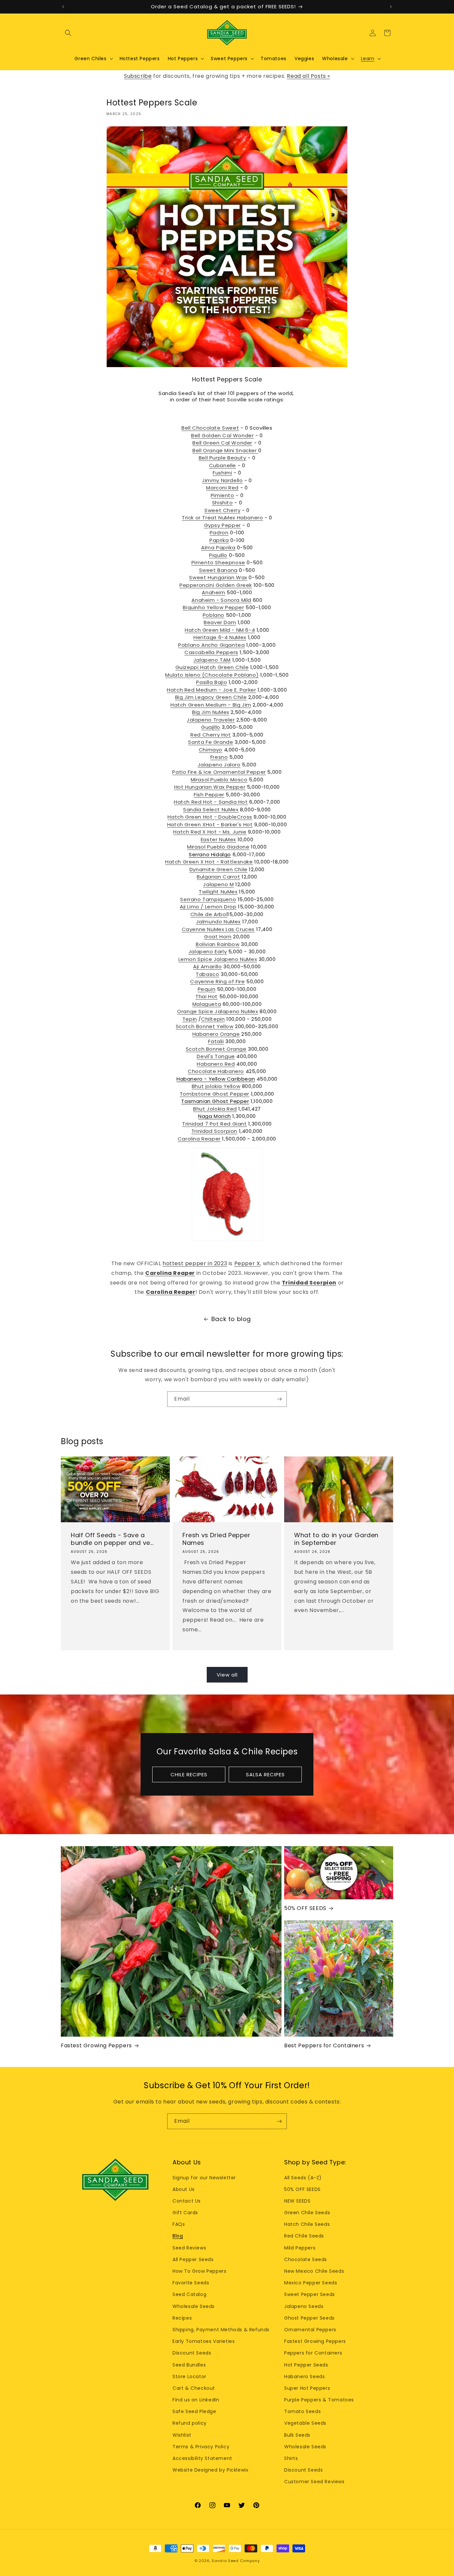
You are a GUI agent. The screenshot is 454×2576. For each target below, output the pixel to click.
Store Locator (189, 2376)
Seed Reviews (189, 2248)
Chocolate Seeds (306, 2259)
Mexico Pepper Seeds (311, 2283)
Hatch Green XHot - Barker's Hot (210, 824)
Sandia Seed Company (236, 2561)
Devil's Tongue (216, 1056)
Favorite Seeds (191, 2283)
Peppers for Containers (313, 2353)
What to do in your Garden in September (336, 1539)
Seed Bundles (189, 2365)
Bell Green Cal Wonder (222, 443)
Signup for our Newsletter (204, 2178)
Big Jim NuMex (211, 712)
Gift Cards (185, 2213)
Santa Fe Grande (211, 742)
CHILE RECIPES (189, 1774)
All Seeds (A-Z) (303, 2178)
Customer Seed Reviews (314, 2482)
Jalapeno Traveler (211, 720)
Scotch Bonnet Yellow (205, 1026)
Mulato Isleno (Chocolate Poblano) (212, 675)
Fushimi (222, 473)
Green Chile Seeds (307, 2213)
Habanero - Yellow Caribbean (216, 1079)
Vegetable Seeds (305, 2423)
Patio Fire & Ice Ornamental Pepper (219, 772)
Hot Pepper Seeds (306, 2365)
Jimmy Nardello (222, 480)
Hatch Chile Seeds (307, 2224)
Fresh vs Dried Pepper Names (217, 1539)
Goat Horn (218, 937)
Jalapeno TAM (212, 660)
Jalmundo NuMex (218, 922)
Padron (219, 533)
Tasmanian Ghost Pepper (215, 1101)
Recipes (182, 2318)
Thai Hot (207, 996)
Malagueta (207, 1004)
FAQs (179, 2224)
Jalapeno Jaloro (219, 765)
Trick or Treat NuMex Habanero (222, 518)
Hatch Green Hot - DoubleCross (210, 817)
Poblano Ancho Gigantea (211, 645)
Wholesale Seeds (194, 2306)
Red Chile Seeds (304, 2236)
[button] (68, 33)
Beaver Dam (220, 622)
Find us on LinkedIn (196, 2400)
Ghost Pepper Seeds (309, 2318)
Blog (178, 2236)
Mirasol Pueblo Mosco (219, 780)
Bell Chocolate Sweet (210, 428)
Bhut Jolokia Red (215, 1109)
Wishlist (182, 2435)
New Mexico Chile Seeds (314, 2271)
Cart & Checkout (194, 2388)
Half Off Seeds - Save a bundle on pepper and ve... (112, 1539)
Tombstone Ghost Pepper (215, 1094)
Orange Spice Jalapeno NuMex (218, 1011)
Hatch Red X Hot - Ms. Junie (210, 832)
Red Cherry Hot (211, 735)
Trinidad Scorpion (214, 1131)
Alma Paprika (218, 547)
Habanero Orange (216, 1034)
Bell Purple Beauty (223, 458)
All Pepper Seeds (193, 2259)
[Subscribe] (279, 1399)
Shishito (223, 503)
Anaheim (213, 592)
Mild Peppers (300, 2248)
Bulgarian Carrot (219, 877)
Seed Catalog (189, 2294)
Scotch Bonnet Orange (216, 1049)
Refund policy (190, 2423)
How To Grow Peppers (199, 2271)
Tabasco (207, 974)
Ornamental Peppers (310, 2330)
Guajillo (211, 727)
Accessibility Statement (202, 2458)
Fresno (219, 757)
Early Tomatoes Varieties (204, 2341)
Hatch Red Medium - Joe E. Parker (211, 690)
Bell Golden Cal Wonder (222, 435)
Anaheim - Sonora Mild (221, 600)
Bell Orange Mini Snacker (225, 450)
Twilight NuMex (218, 892)
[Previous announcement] (63, 7)
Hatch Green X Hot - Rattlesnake (209, 862)
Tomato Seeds (302, 2411)
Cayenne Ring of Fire (217, 981)
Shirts (291, 2458)
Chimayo (211, 750)
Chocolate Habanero (216, 1071)
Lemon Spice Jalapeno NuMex (218, 959)
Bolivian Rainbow (218, 944)
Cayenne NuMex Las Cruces (218, 929)
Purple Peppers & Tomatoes (319, 2400)
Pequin (207, 989)
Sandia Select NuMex (211, 810)
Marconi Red (222, 488)
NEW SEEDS (297, 2201)
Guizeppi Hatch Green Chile (212, 667)
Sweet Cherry (222, 510)
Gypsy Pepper (223, 525)
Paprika (219, 540)
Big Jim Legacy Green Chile (211, 697)
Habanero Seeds (304, 2376)
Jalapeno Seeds (304, 2306)
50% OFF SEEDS (305, 1908)
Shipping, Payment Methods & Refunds (221, 2330)
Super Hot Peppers (307, 2388)
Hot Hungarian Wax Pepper (210, 787)
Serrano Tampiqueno (208, 899)
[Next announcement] (391, 7)
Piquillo (218, 555)
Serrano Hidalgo (210, 854)
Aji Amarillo (207, 966)
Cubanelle (223, 465)
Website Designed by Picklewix (210, 2470)
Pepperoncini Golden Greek (216, 585)
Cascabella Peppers (211, 652)
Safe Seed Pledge (194, 2411)
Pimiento (223, 495)
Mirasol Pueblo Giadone (218, 847)
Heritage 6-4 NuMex (220, 637)
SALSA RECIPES (265, 1774)
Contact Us (187, 2201)
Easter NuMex (218, 839)
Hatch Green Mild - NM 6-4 (220, 630)
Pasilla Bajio (212, 682)
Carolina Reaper (199, 1139)
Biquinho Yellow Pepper (213, 607)
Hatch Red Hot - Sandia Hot (211, 802)
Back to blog (231, 1319)
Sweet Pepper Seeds (310, 2294)
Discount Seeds (192, 2353)
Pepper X (247, 1263)
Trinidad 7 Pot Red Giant (214, 1124)
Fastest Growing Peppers (96, 2046)
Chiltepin (213, 1019)
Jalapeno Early (208, 951)
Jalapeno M (218, 884)
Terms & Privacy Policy (201, 2447)
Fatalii (216, 1041)
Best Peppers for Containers (324, 2046)
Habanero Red (216, 1064)
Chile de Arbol (209, 914)
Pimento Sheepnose (218, 562)
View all (227, 1675)
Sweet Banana (218, 570)
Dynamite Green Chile (219, 869)
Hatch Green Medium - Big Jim (211, 705)
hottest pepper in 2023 (195, 1263)
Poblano (214, 615)
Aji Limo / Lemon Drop (208, 907)
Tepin (190, 1019)
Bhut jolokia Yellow (216, 1086)
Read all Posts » (308, 76)
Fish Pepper (209, 795)
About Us (184, 2189)
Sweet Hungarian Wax (218, 577)
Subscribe (138, 76)
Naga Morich (215, 1116)
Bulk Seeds (297, 2435)
